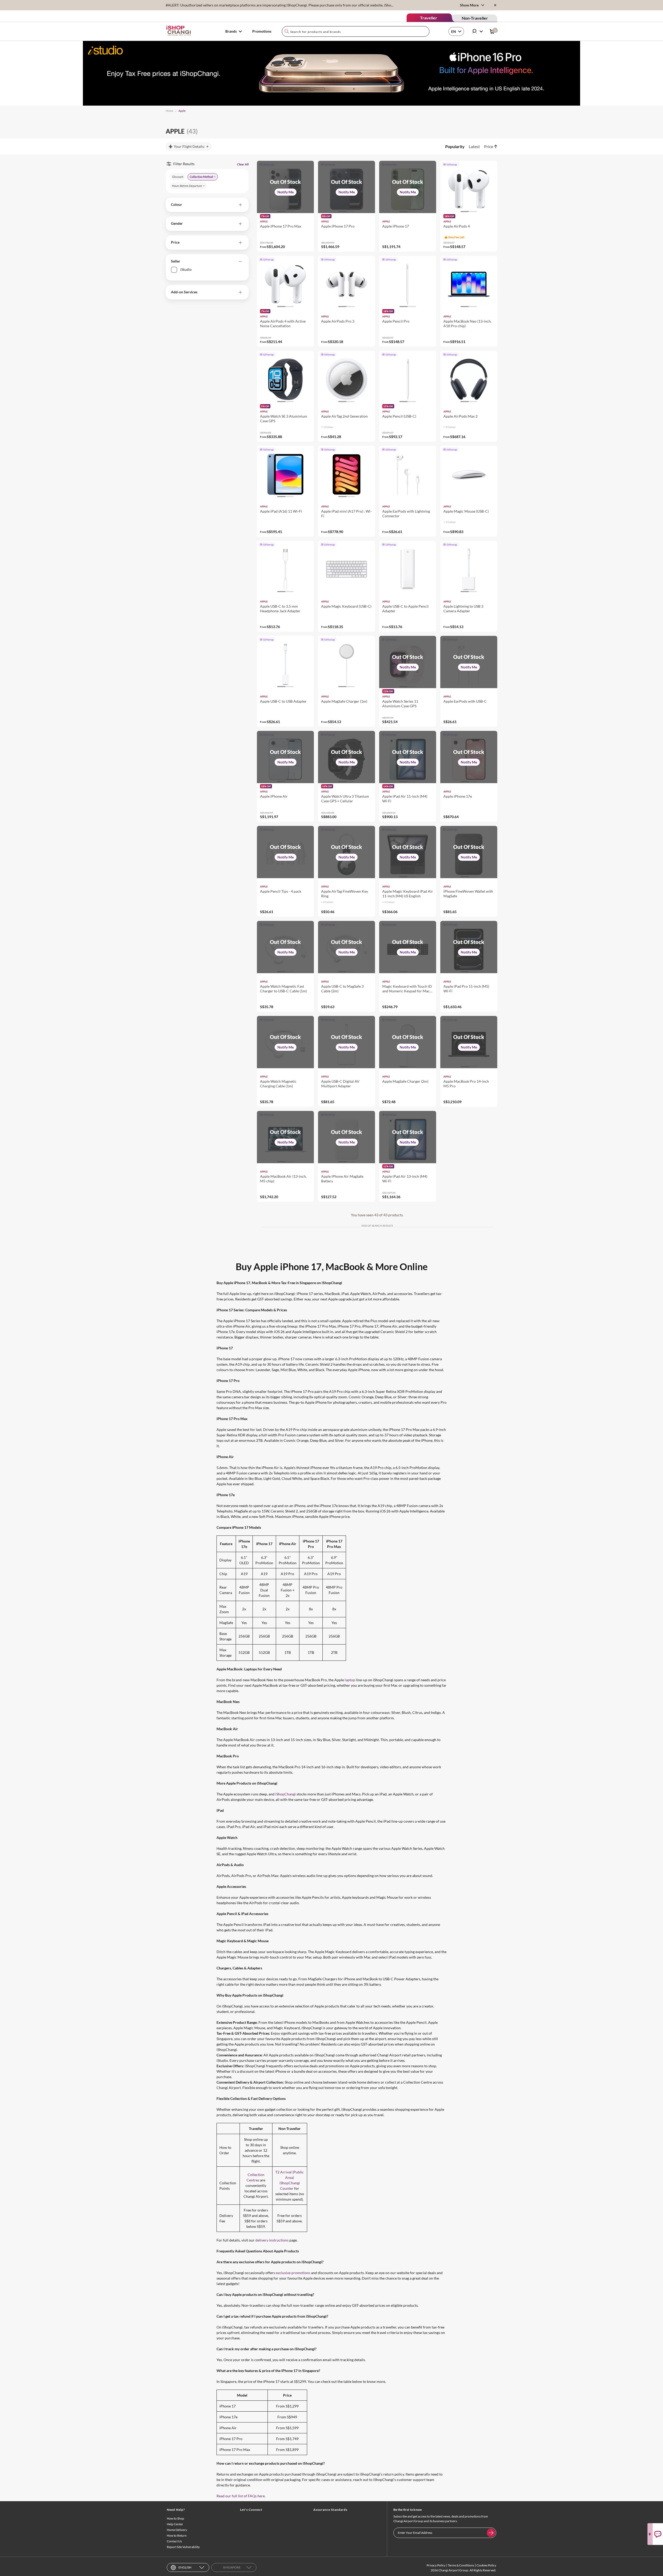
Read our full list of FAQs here (241, 2496)
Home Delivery (177, 2530)
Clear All (243, 164)
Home (170, 111)
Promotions (262, 31)
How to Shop (175, 2518)
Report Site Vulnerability (183, 2547)
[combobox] (356, 31)
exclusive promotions (293, 2273)
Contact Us (174, 2541)
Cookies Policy (486, 2565)
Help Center (175, 2524)
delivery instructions (272, 2240)
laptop (350, 1680)
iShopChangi (286, 1794)
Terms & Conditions (461, 2565)
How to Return (177, 2535)
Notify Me (286, 192)
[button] (207, 205)
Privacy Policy (436, 2565)
